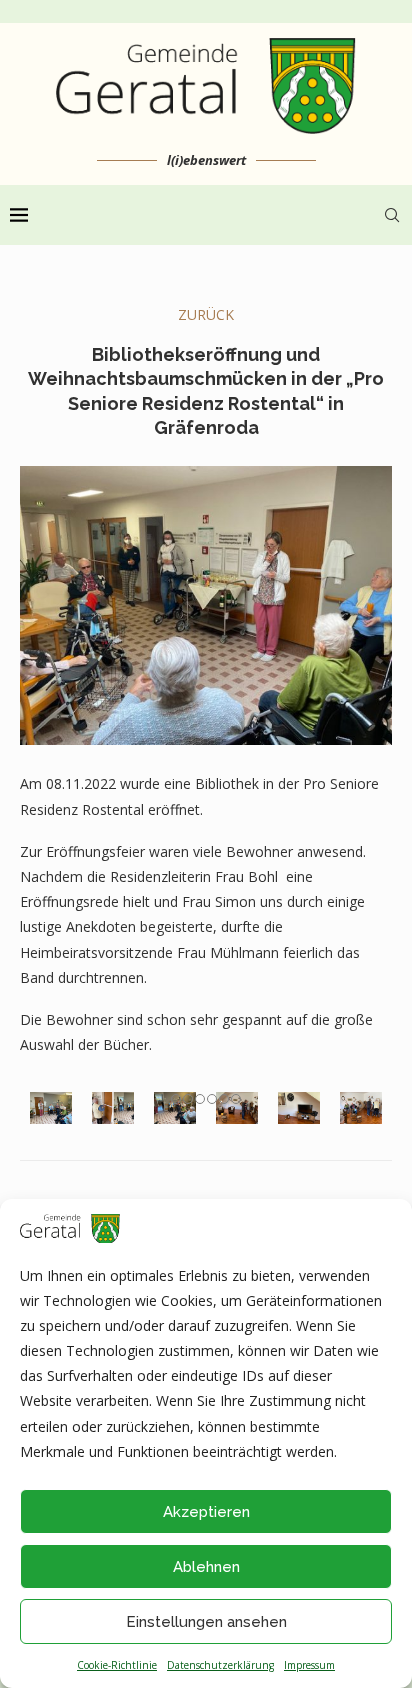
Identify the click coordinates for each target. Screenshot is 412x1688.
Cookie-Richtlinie (117, 1665)
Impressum (309, 1665)
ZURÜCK (206, 314)
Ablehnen (206, 1567)
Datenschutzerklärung (220, 1665)
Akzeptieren (206, 1512)
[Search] (392, 215)
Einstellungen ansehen (206, 1622)
